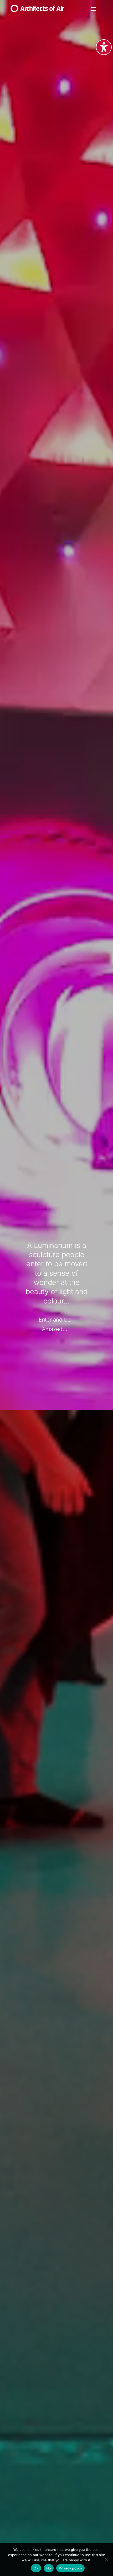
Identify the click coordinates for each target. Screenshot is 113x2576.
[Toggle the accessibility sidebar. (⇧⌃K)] (104, 47)
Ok (36, 2568)
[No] (106, 2559)
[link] (37, 10)
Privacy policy (70, 2568)
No (49, 2568)
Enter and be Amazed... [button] (55, 1324)
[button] (93, 9)
